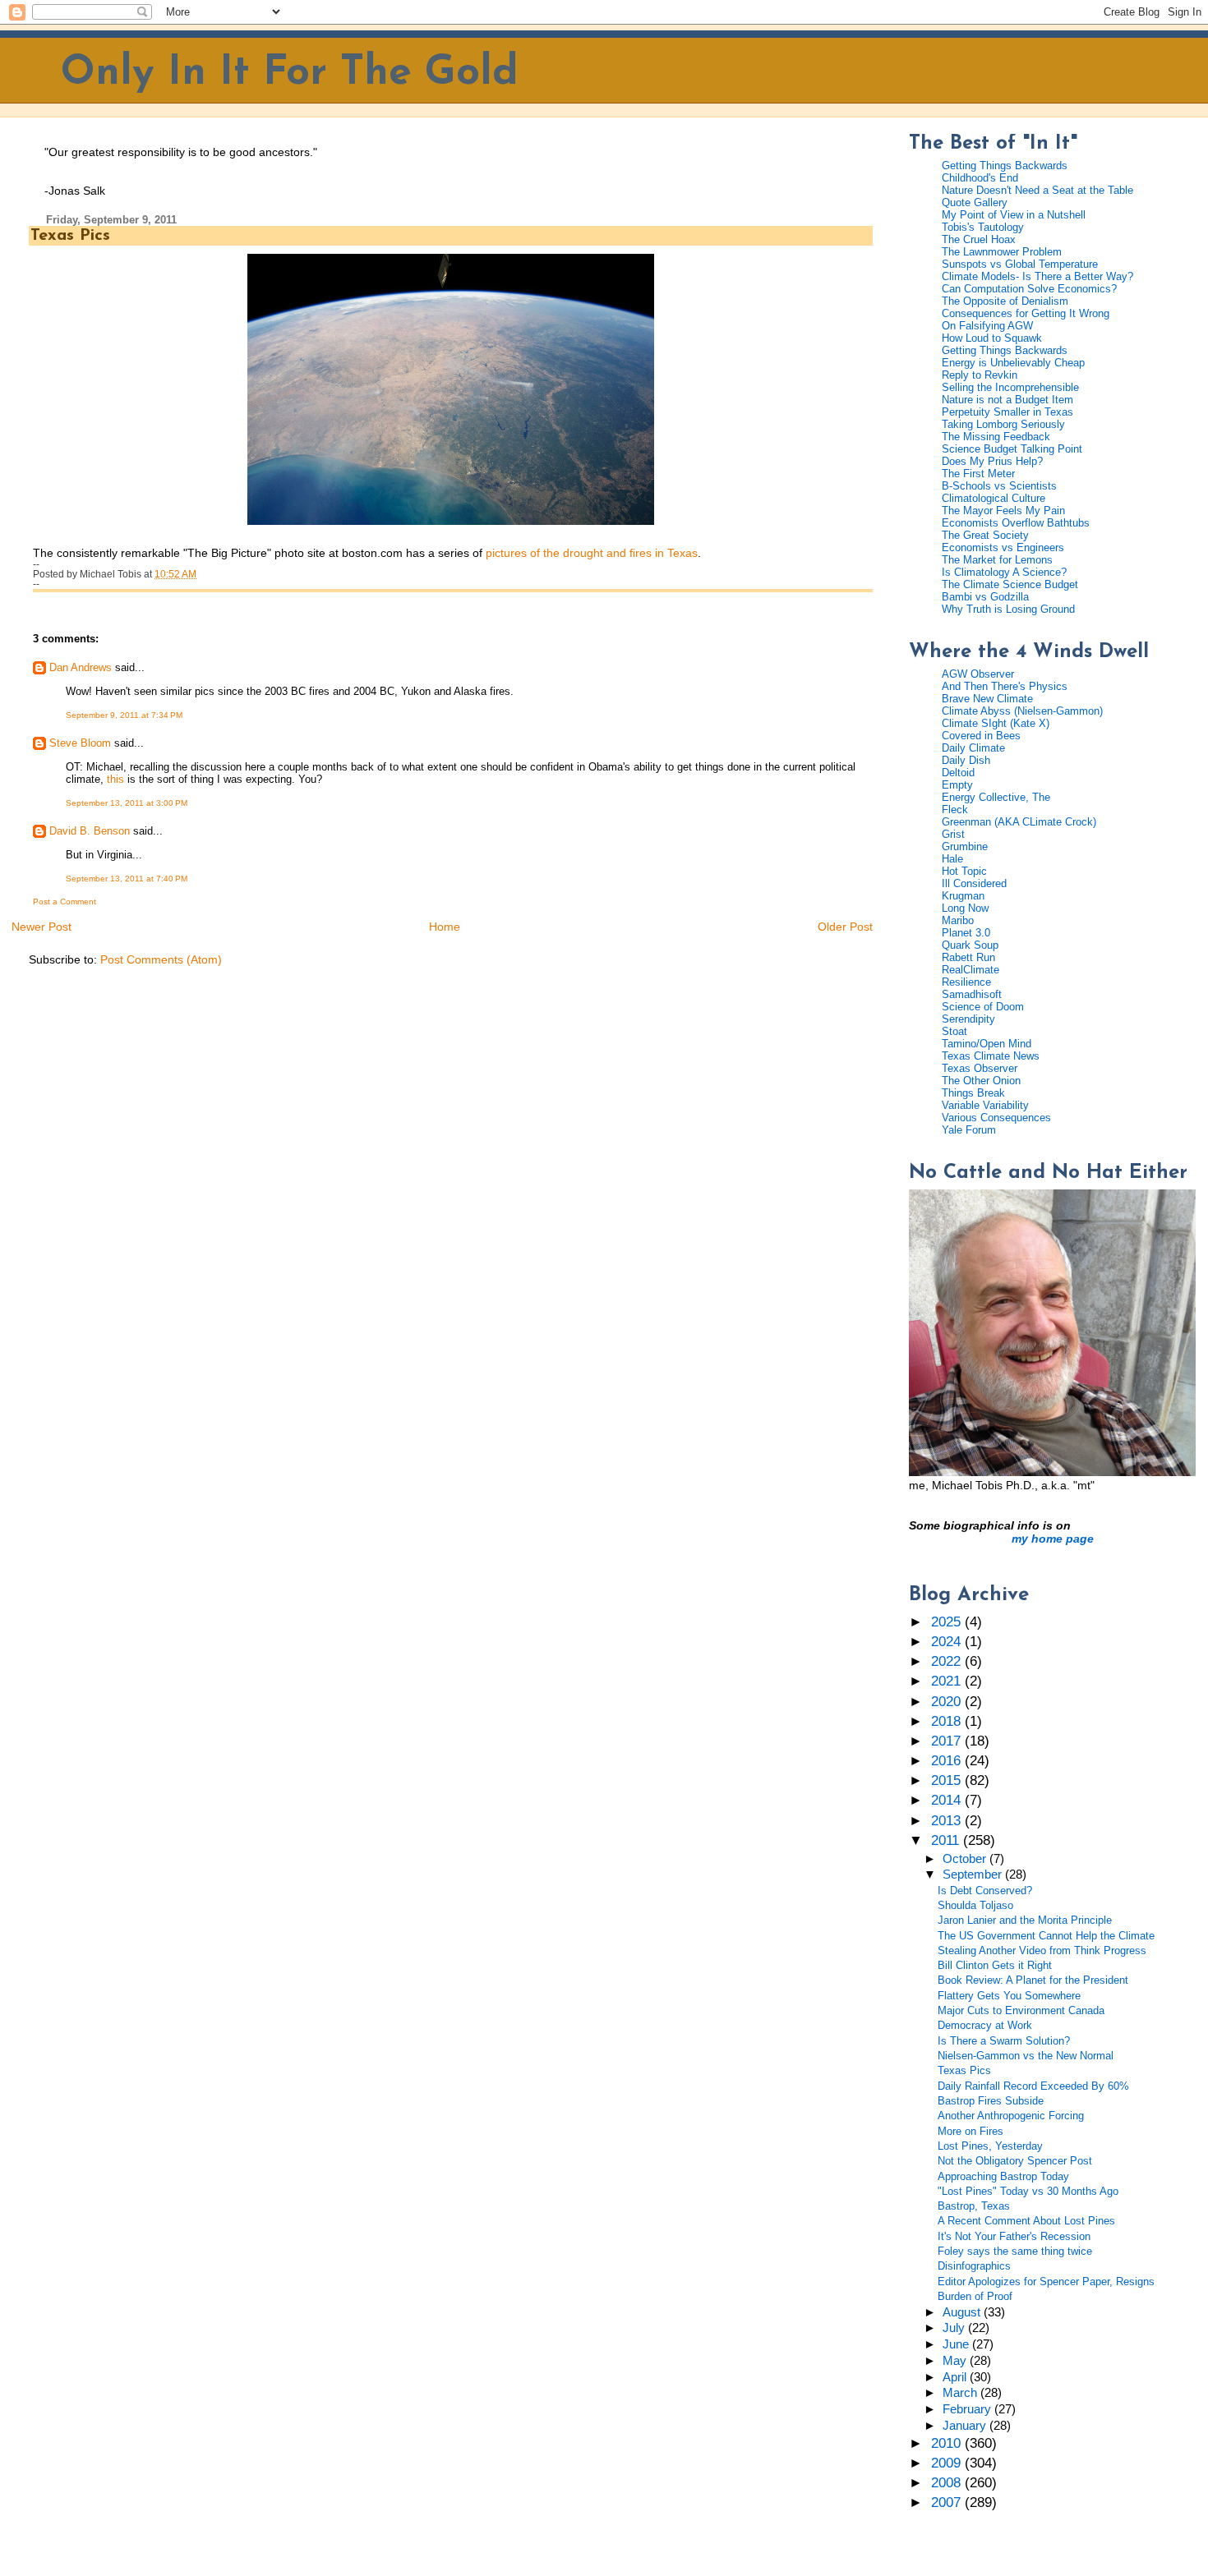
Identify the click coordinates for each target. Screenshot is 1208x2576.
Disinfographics (974, 2266)
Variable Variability (985, 1105)
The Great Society (985, 535)
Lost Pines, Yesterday (990, 2146)
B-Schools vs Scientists (999, 486)
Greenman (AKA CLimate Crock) (1019, 822)
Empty (957, 785)
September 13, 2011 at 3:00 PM (127, 803)
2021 (948, 1681)
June (957, 2344)
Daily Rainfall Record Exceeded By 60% (1033, 2086)
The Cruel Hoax (979, 239)
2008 (948, 2483)
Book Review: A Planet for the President (1033, 1980)
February (968, 2409)
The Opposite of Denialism (1005, 301)
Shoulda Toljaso (975, 1905)
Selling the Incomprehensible (1010, 387)
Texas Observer (980, 1068)
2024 (948, 1642)
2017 (948, 1741)
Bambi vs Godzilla (985, 597)
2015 (948, 1780)
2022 (948, 1661)
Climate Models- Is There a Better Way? (1037, 276)
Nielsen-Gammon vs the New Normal (1026, 2056)
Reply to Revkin (980, 375)
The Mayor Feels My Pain (1003, 511)
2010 (948, 2443)
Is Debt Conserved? (985, 1891)
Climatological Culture (994, 498)
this (115, 779)
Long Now (965, 908)
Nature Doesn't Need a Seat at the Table (1037, 190)
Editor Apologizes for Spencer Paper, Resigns (1046, 2282)
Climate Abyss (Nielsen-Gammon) (1022, 711)
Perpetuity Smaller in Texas (1007, 412)
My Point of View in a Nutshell (1014, 215)
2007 (948, 2502)
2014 (948, 1800)
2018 (948, 1721)
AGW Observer (978, 674)
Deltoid (958, 773)
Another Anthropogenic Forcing (1011, 2116)
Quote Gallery (975, 202)
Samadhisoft (972, 994)
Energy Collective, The (996, 797)
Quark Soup (970, 945)
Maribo (958, 920)
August (963, 2312)
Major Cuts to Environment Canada (1021, 2010)
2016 (948, 1761)
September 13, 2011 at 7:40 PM (127, 879)
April (956, 2377)
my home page (1053, 1539)
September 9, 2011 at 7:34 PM (124, 715)
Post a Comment (65, 902)
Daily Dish (966, 760)
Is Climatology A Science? (1004, 572)
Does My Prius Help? (992, 461)
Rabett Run (968, 957)
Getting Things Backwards (1005, 166)
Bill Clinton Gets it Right (995, 1965)
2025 (948, 1622)
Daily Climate (973, 748)
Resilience (966, 982)
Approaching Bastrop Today (1003, 2176)
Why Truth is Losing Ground (1008, 609)
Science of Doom (983, 1007)
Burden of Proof (975, 2296)
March (961, 2393)
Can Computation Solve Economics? (1029, 289)
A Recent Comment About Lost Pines (1026, 2221)
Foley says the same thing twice (1015, 2251)
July (955, 2328)
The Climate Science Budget (1010, 584)
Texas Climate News (991, 1056)
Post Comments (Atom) (161, 959)
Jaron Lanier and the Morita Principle (1025, 1920)
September (974, 1874)
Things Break (973, 1093)
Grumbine (965, 846)
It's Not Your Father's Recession (1014, 2236)
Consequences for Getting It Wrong (1026, 313)
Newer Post (41, 927)
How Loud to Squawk (992, 338)
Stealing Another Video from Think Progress (1042, 1950)
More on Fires (971, 2131)
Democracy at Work (985, 2025)
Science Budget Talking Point (1012, 449)
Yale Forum (969, 1130)
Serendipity (968, 1019)
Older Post (845, 927)
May (956, 2361)
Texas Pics (70, 236)
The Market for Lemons (997, 560)
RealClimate (971, 970)
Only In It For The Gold (290, 74)
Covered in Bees (981, 736)
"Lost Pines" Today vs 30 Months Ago (1028, 2191)
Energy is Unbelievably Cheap (1013, 363)
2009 (948, 2463)
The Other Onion (981, 1081)
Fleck (955, 810)
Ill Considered (974, 883)
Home (445, 927)
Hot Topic (964, 871)
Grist (953, 834)
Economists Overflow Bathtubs (1016, 523)
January (966, 2426)
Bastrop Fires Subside (991, 2101)
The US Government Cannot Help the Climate (1046, 1936)
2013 (948, 1821)
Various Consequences (996, 1118)
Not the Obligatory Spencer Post (1015, 2161)
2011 (947, 1840)
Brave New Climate (987, 699)
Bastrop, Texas (974, 2206)
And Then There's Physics (1005, 686)
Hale (952, 859)
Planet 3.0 (966, 933)
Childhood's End (980, 178)
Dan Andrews (81, 667)
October (966, 1859)
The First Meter (978, 474)
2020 (948, 1702)
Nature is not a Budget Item (1007, 400)
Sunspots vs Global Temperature (1020, 264)
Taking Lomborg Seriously (1003, 424)
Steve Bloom (80, 743)
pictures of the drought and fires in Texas (592, 553)
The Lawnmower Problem (1002, 252)
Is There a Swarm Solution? (1004, 2041)
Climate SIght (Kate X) (996, 723)
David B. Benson (90, 831)
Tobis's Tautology (983, 227)
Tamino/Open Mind (987, 1044)
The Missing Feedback (996, 437)
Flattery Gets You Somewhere (1009, 1996)
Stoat (954, 1031)
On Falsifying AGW (987, 326)
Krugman (963, 896)
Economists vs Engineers (1003, 547)
